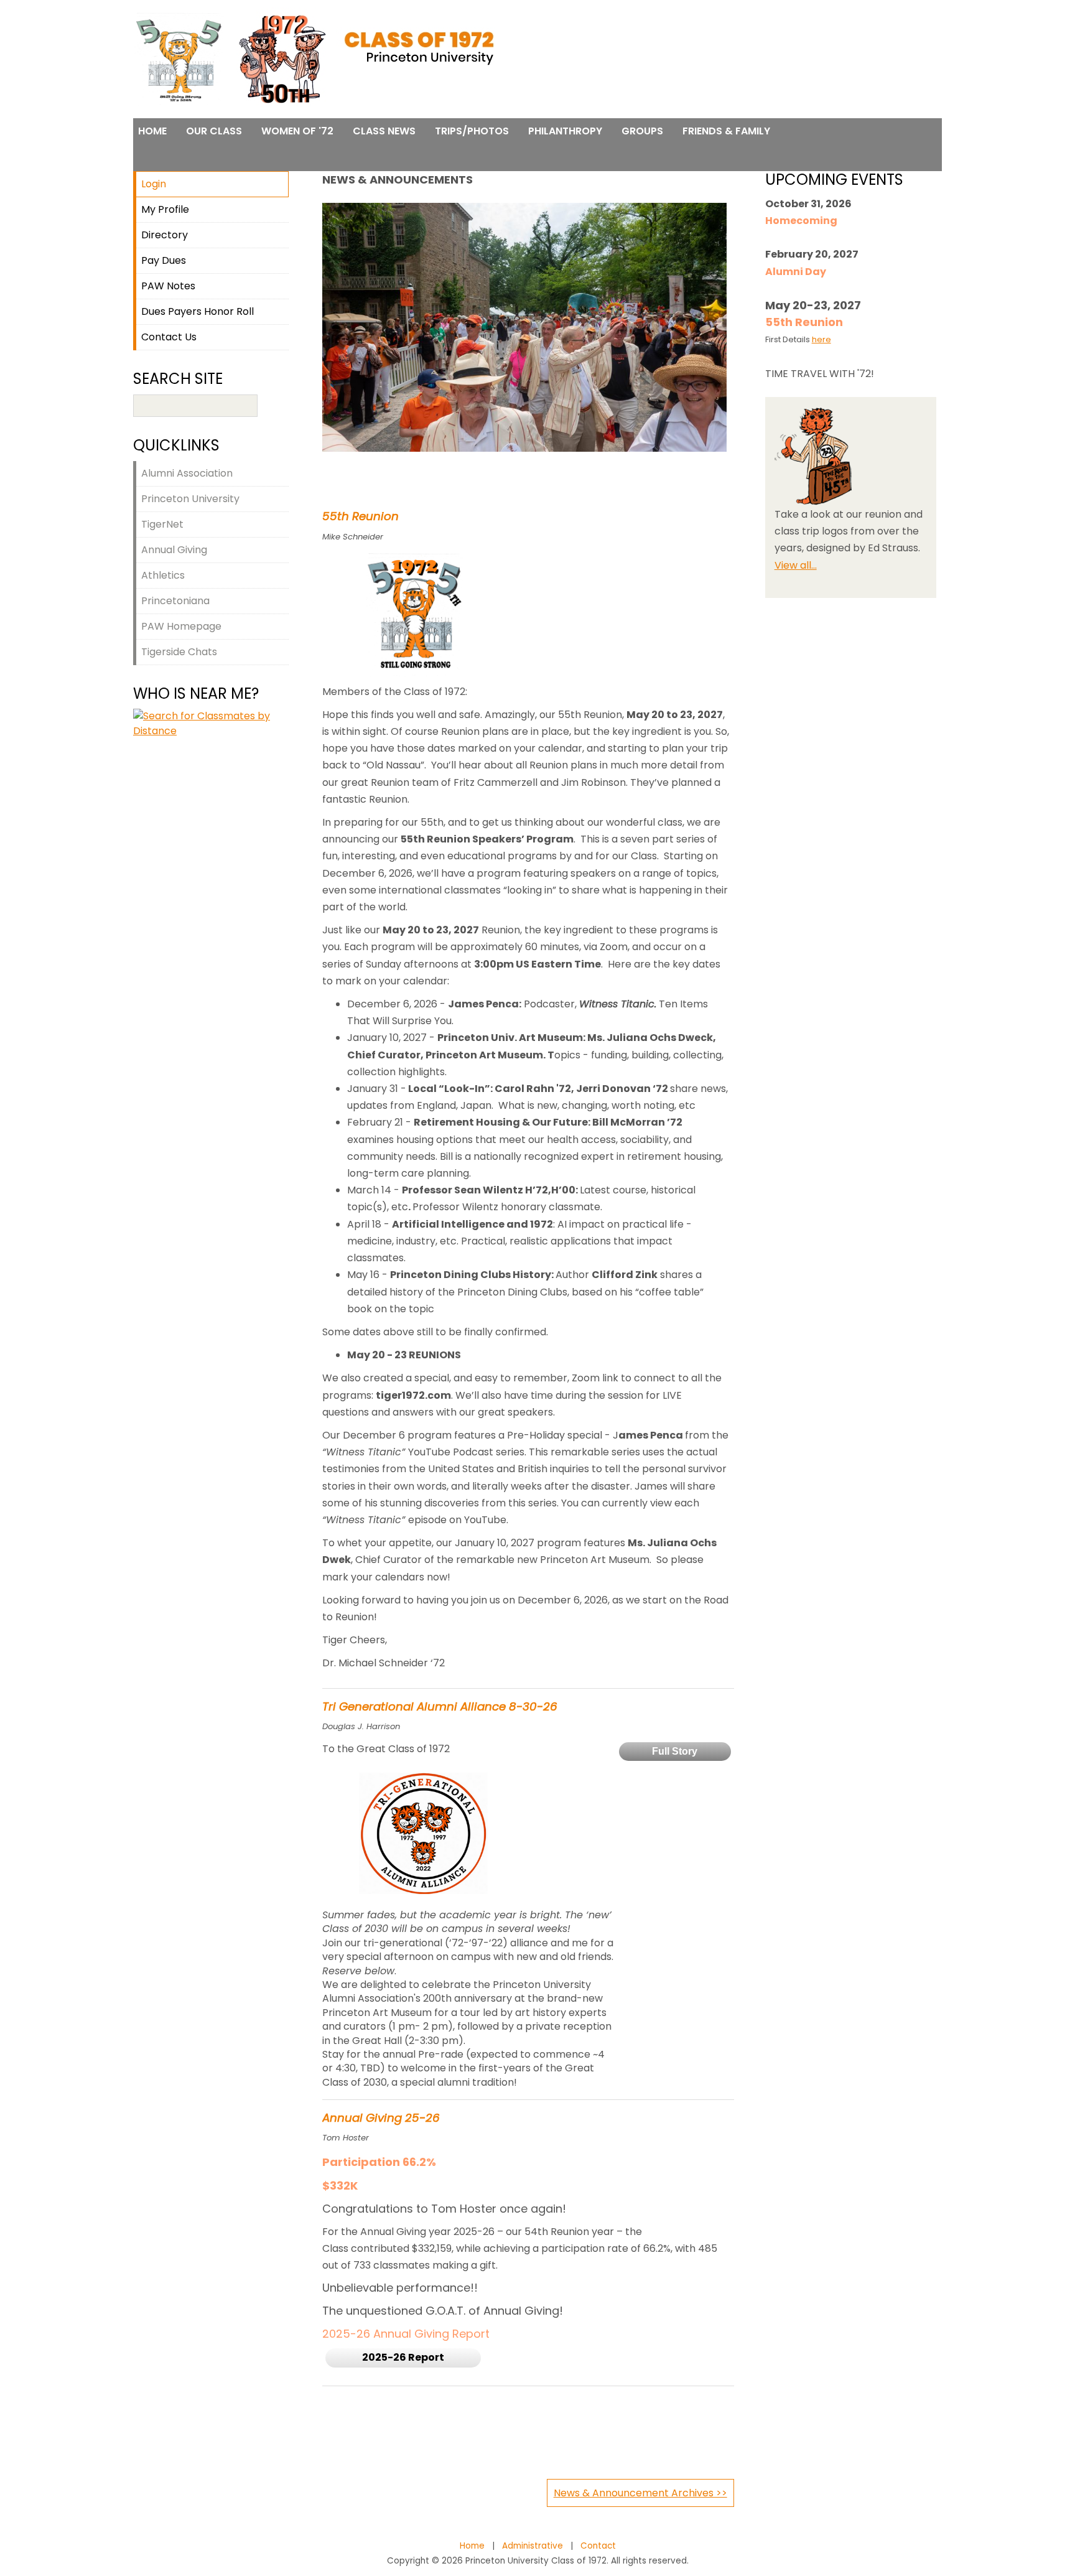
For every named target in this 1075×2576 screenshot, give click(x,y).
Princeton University (190, 499)
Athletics (163, 575)
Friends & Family (726, 131)
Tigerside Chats (179, 652)
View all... (796, 565)
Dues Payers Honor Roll (198, 311)
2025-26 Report (403, 2357)
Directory (165, 235)
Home (152, 131)
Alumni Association (187, 473)
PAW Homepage (181, 626)
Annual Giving (174, 550)
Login (154, 184)
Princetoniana (175, 601)
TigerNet (162, 524)
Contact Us (169, 337)
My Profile (165, 209)
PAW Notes (168, 286)
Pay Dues (164, 260)
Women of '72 (297, 131)
